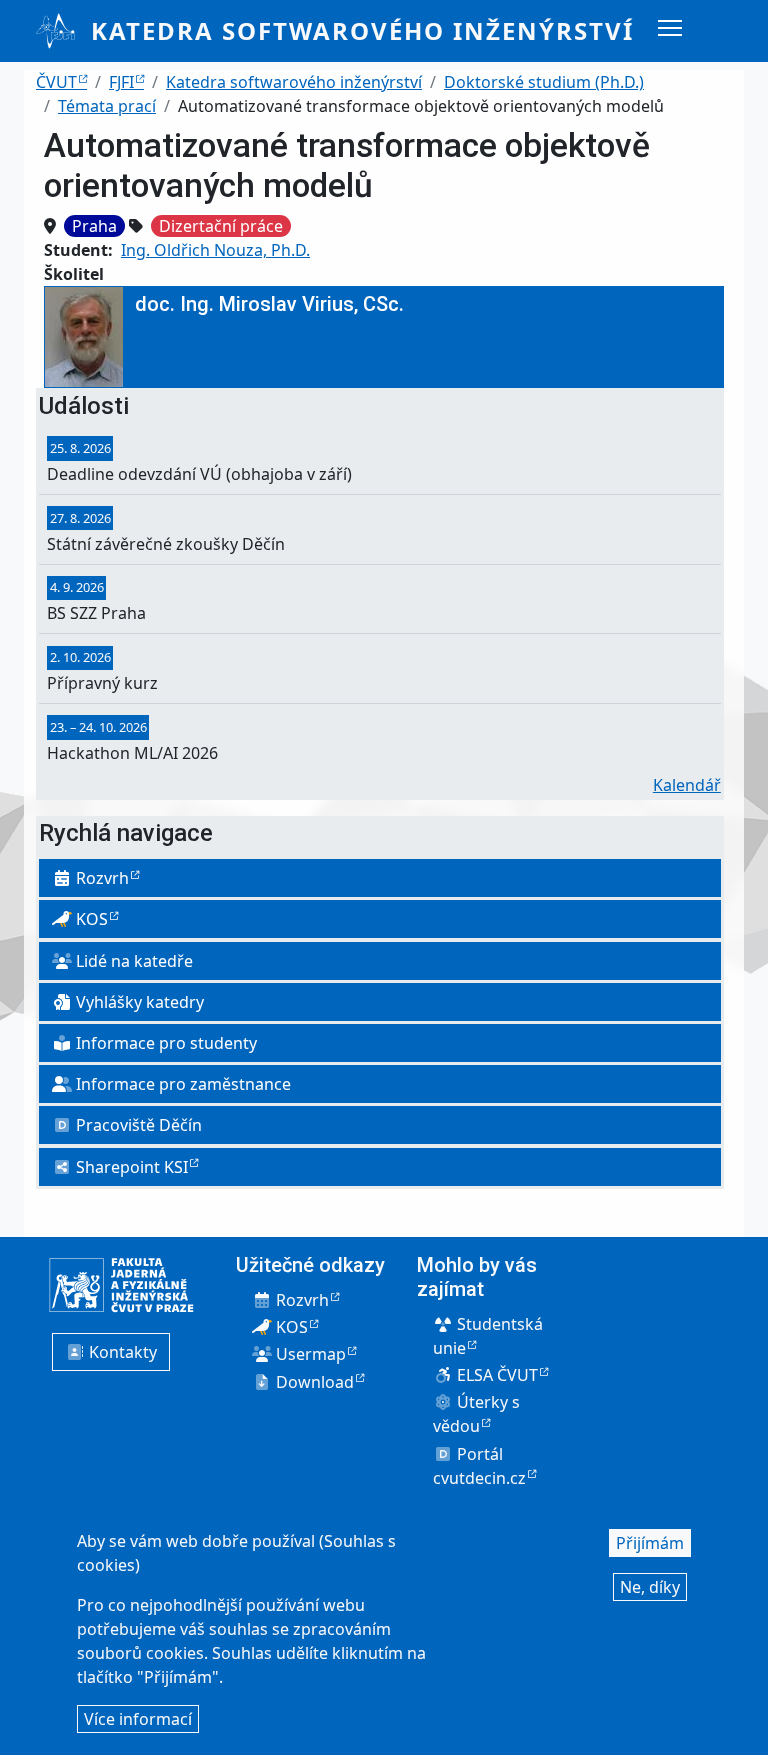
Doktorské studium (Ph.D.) (544, 82)
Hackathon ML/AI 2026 (132, 753)
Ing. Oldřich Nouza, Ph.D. (215, 250)
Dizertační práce (221, 226)
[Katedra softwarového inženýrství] (63, 31)
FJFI (121, 82)
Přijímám (650, 1543)
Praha (94, 226)
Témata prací (107, 106)
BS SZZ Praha (96, 613)
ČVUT (56, 82)
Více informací (138, 1719)
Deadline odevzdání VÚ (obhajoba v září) (199, 474)
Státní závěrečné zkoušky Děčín (166, 544)
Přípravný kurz (102, 683)
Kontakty (121, 1352)
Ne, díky (650, 1587)
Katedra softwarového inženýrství (362, 30)
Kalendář (687, 785)
